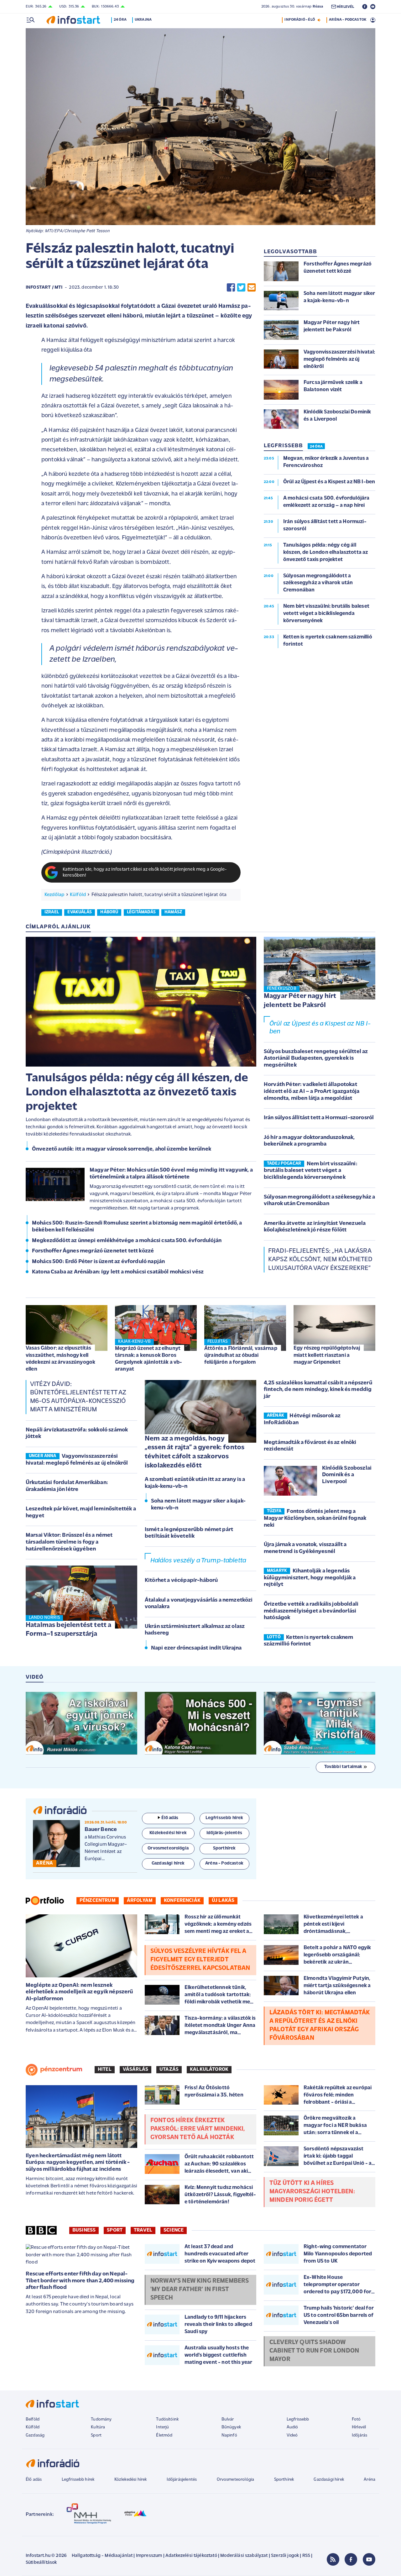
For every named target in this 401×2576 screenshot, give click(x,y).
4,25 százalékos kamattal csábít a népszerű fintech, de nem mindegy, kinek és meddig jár (318, 1390)
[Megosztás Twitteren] (241, 288)
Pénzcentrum (98, 1901)
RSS (306, 2556)
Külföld (78, 895)
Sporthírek (284, 2480)
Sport (115, 2230)
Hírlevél (359, 2427)
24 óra (120, 20)
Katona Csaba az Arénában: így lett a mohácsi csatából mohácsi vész (118, 1272)
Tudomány (101, 2419)
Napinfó (229, 2435)
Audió (292, 2427)
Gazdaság (35, 2435)
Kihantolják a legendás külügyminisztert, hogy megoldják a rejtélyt (310, 1578)
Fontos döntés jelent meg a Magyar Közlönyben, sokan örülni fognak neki (315, 1518)
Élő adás (170, 1818)
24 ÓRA (316, 447)
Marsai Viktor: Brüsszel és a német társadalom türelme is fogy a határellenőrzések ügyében (69, 1542)
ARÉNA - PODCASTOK (348, 20)
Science (174, 2230)
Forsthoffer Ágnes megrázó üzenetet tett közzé (93, 1251)
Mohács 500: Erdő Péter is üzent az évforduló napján (98, 1262)
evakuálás (79, 912)
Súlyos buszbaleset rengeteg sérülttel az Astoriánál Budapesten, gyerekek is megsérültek (316, 1059)
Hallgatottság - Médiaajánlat (102, 2556)
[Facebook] (351, 2559)
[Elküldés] (252, 288)
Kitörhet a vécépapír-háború (181, 1581)
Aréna (370, 2480)
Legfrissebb (298, 2419)
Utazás (169, 2070)
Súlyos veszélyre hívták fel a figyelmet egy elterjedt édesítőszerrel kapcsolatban (200, 1960)
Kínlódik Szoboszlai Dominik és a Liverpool (347, 1475)
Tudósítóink (167, 2419)
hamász (173, 912)
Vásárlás (135, 2070)
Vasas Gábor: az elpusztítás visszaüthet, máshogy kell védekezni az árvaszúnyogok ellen (60, 1359)
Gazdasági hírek (329, 2480)
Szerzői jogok (285, 2556)
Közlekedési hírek (131, 2480)
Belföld (33, 2419)
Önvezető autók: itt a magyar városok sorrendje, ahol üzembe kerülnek (122, 1149)
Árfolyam (140, 1901)
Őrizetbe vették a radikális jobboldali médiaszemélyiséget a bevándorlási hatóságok (311, 1611)
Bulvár (228, 2419)
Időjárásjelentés (182, 2480)
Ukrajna (143, 20)
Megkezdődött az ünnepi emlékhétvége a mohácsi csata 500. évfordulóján (127, 1241)
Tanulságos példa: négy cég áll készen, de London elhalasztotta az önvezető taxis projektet (137, 1093)
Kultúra (98, 2427)
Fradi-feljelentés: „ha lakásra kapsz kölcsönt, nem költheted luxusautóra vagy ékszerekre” (320, 1260)
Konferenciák (182, 1901)
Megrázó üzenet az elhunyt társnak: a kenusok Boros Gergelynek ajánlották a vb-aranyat (148, 1359)
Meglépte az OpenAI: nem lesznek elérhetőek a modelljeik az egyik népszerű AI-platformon (79, 1992)
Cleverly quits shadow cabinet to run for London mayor (314, 2351)
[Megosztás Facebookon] (231, 288)
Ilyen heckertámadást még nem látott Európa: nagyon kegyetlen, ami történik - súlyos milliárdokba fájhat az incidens (78, 2163)
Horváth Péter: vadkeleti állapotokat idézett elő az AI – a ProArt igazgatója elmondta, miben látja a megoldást (312, 1091)
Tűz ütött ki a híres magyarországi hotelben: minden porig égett (312, 2192)
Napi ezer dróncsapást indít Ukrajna (196, 1648)
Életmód (164, 2435)
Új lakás (223, 1901)
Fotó (356, 2419)
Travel (143, 2230)
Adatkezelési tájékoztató (191, 2556)
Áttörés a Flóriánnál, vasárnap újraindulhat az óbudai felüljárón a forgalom (241, 1355)
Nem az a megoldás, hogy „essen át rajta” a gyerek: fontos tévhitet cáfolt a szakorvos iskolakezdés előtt (195, 1452)
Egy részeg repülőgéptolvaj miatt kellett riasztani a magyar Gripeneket (327, 1355)
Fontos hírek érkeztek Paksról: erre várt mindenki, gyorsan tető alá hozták (198, 2129)
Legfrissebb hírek (78, 2480)
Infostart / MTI (44, 288)
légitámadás (141, 912)
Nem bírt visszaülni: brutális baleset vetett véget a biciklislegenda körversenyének (311, 1171)
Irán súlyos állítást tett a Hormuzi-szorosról (319, 1118)
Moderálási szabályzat (244, 2556)
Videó (292, 2435)
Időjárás (359, 2435)
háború (109, 912)
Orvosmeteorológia (236, 2480)
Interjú (162, 2427)
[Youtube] (369, 2559)
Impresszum (149, 2556)
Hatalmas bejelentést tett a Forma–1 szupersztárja (68, 1630)
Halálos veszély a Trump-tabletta (198, 1561)
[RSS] (333, 2559)
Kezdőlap (54, 895)
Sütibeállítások (41, 2563)
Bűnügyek (231, 2427)
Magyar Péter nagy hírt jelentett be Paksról (300, 1001)
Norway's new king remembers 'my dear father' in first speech (200, 2290)
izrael (52, 912)
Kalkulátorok (209, 2070)
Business (84, 2230)
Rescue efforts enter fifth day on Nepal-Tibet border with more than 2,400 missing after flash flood (80, 2281)
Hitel (105, 2070)
